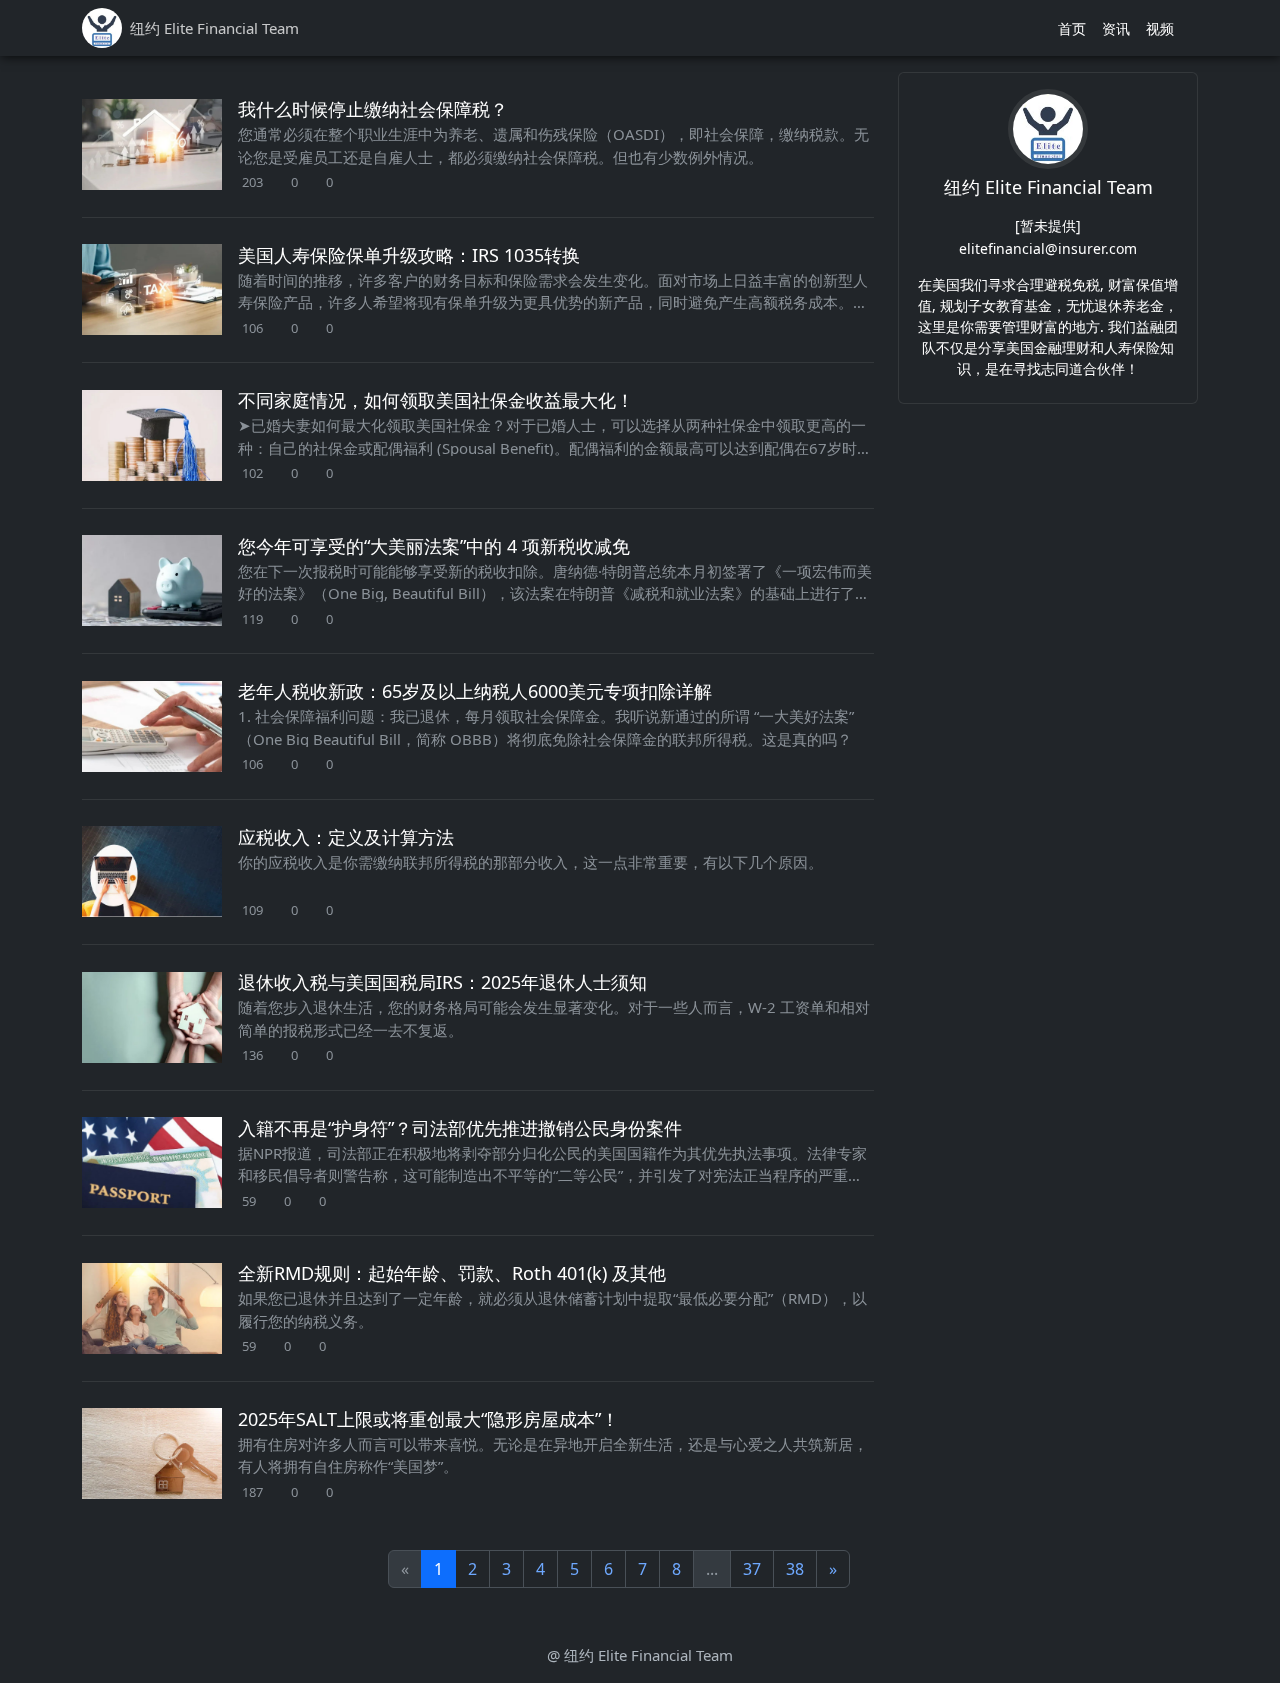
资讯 (1116, 28)
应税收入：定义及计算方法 (346, 837)
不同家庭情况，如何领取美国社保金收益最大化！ (436, 400)
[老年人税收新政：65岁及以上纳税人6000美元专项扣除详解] (152, 726)
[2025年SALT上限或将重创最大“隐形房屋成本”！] (152, 1453)
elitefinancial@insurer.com (1048, 247)
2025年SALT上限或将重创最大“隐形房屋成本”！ (428, 1419)
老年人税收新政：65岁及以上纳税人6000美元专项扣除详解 (475, 691)
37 (752, 1569)
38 (795, 1569)
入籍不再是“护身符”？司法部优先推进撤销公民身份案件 (460, 1128)
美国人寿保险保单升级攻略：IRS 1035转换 (409, 255)
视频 (1160, 28)
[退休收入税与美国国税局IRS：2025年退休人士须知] (152, 1017)
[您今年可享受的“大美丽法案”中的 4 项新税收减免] (152, 580)
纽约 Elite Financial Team (1048, 187)
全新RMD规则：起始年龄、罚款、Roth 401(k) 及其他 (452, 1273)
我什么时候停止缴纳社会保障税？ (373, 109)
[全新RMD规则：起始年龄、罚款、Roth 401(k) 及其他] (152, 1308)
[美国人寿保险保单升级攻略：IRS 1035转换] (152, 289)
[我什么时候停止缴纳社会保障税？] (152, 144)
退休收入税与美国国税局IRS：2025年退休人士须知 (442, 982)
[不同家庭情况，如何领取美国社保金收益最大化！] (152, 435)
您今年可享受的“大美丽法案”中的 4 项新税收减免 (434, 546)
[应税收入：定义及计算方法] (152, 871)
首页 (1072, 28)
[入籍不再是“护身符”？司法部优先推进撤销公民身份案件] (152, 1162)
